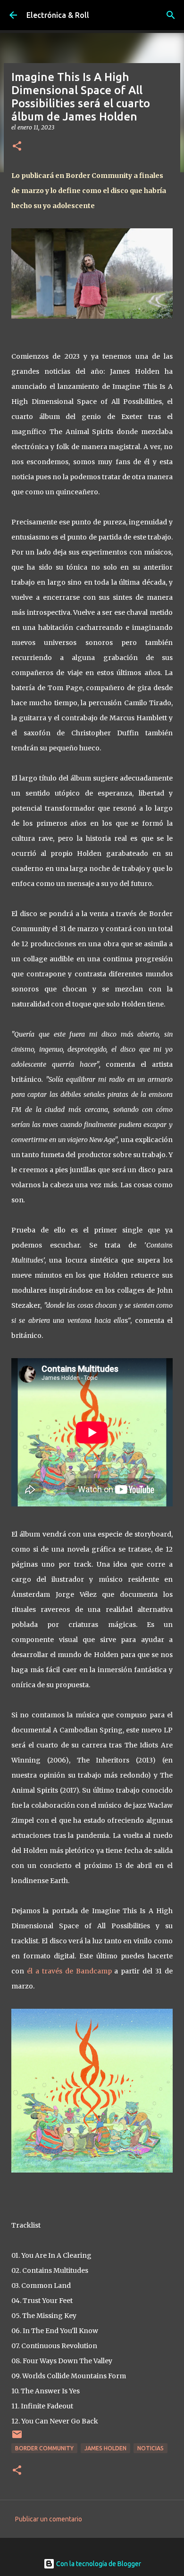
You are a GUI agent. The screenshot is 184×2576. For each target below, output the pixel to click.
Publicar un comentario (49, 2519)
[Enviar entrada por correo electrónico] (17, 2438)
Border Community (44, 2448)
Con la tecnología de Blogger (98, 2564)
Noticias (151, 2448)
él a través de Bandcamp (71, 1971)
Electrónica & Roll (58, 15)
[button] (17, 147)
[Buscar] (171, 15)
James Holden (105, 2448)
